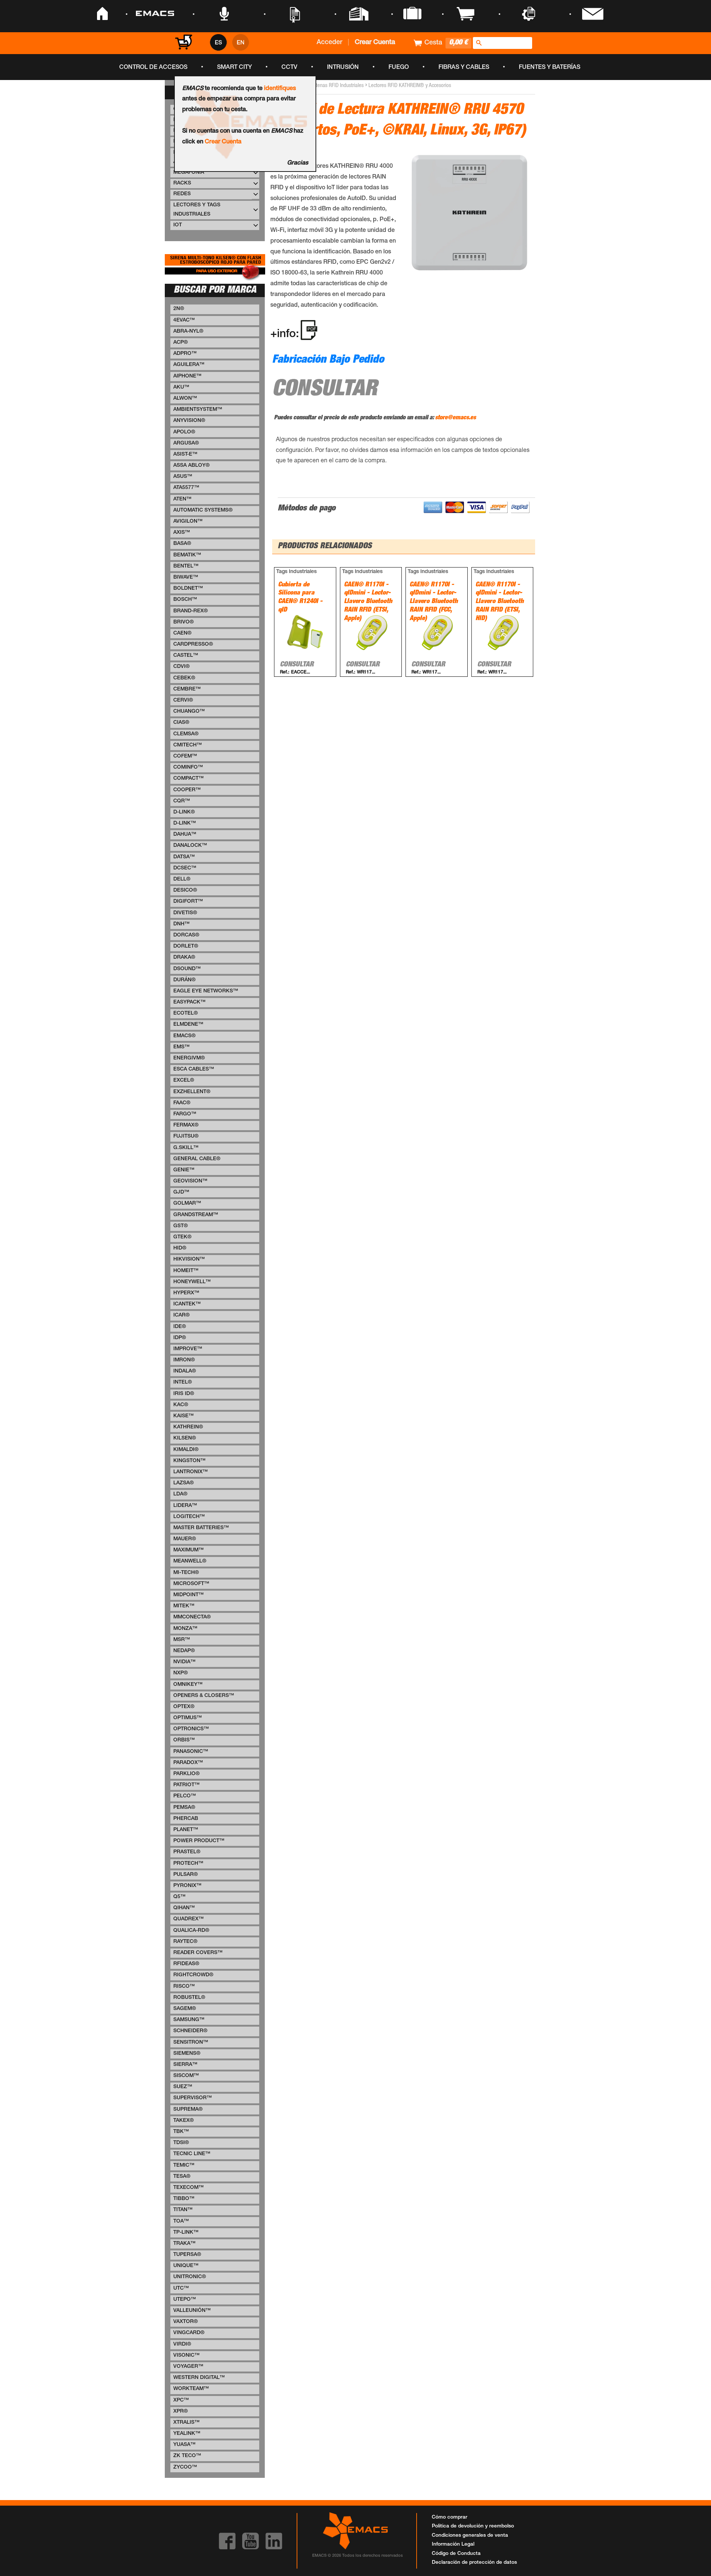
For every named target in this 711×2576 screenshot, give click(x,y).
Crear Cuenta (223, 142)
